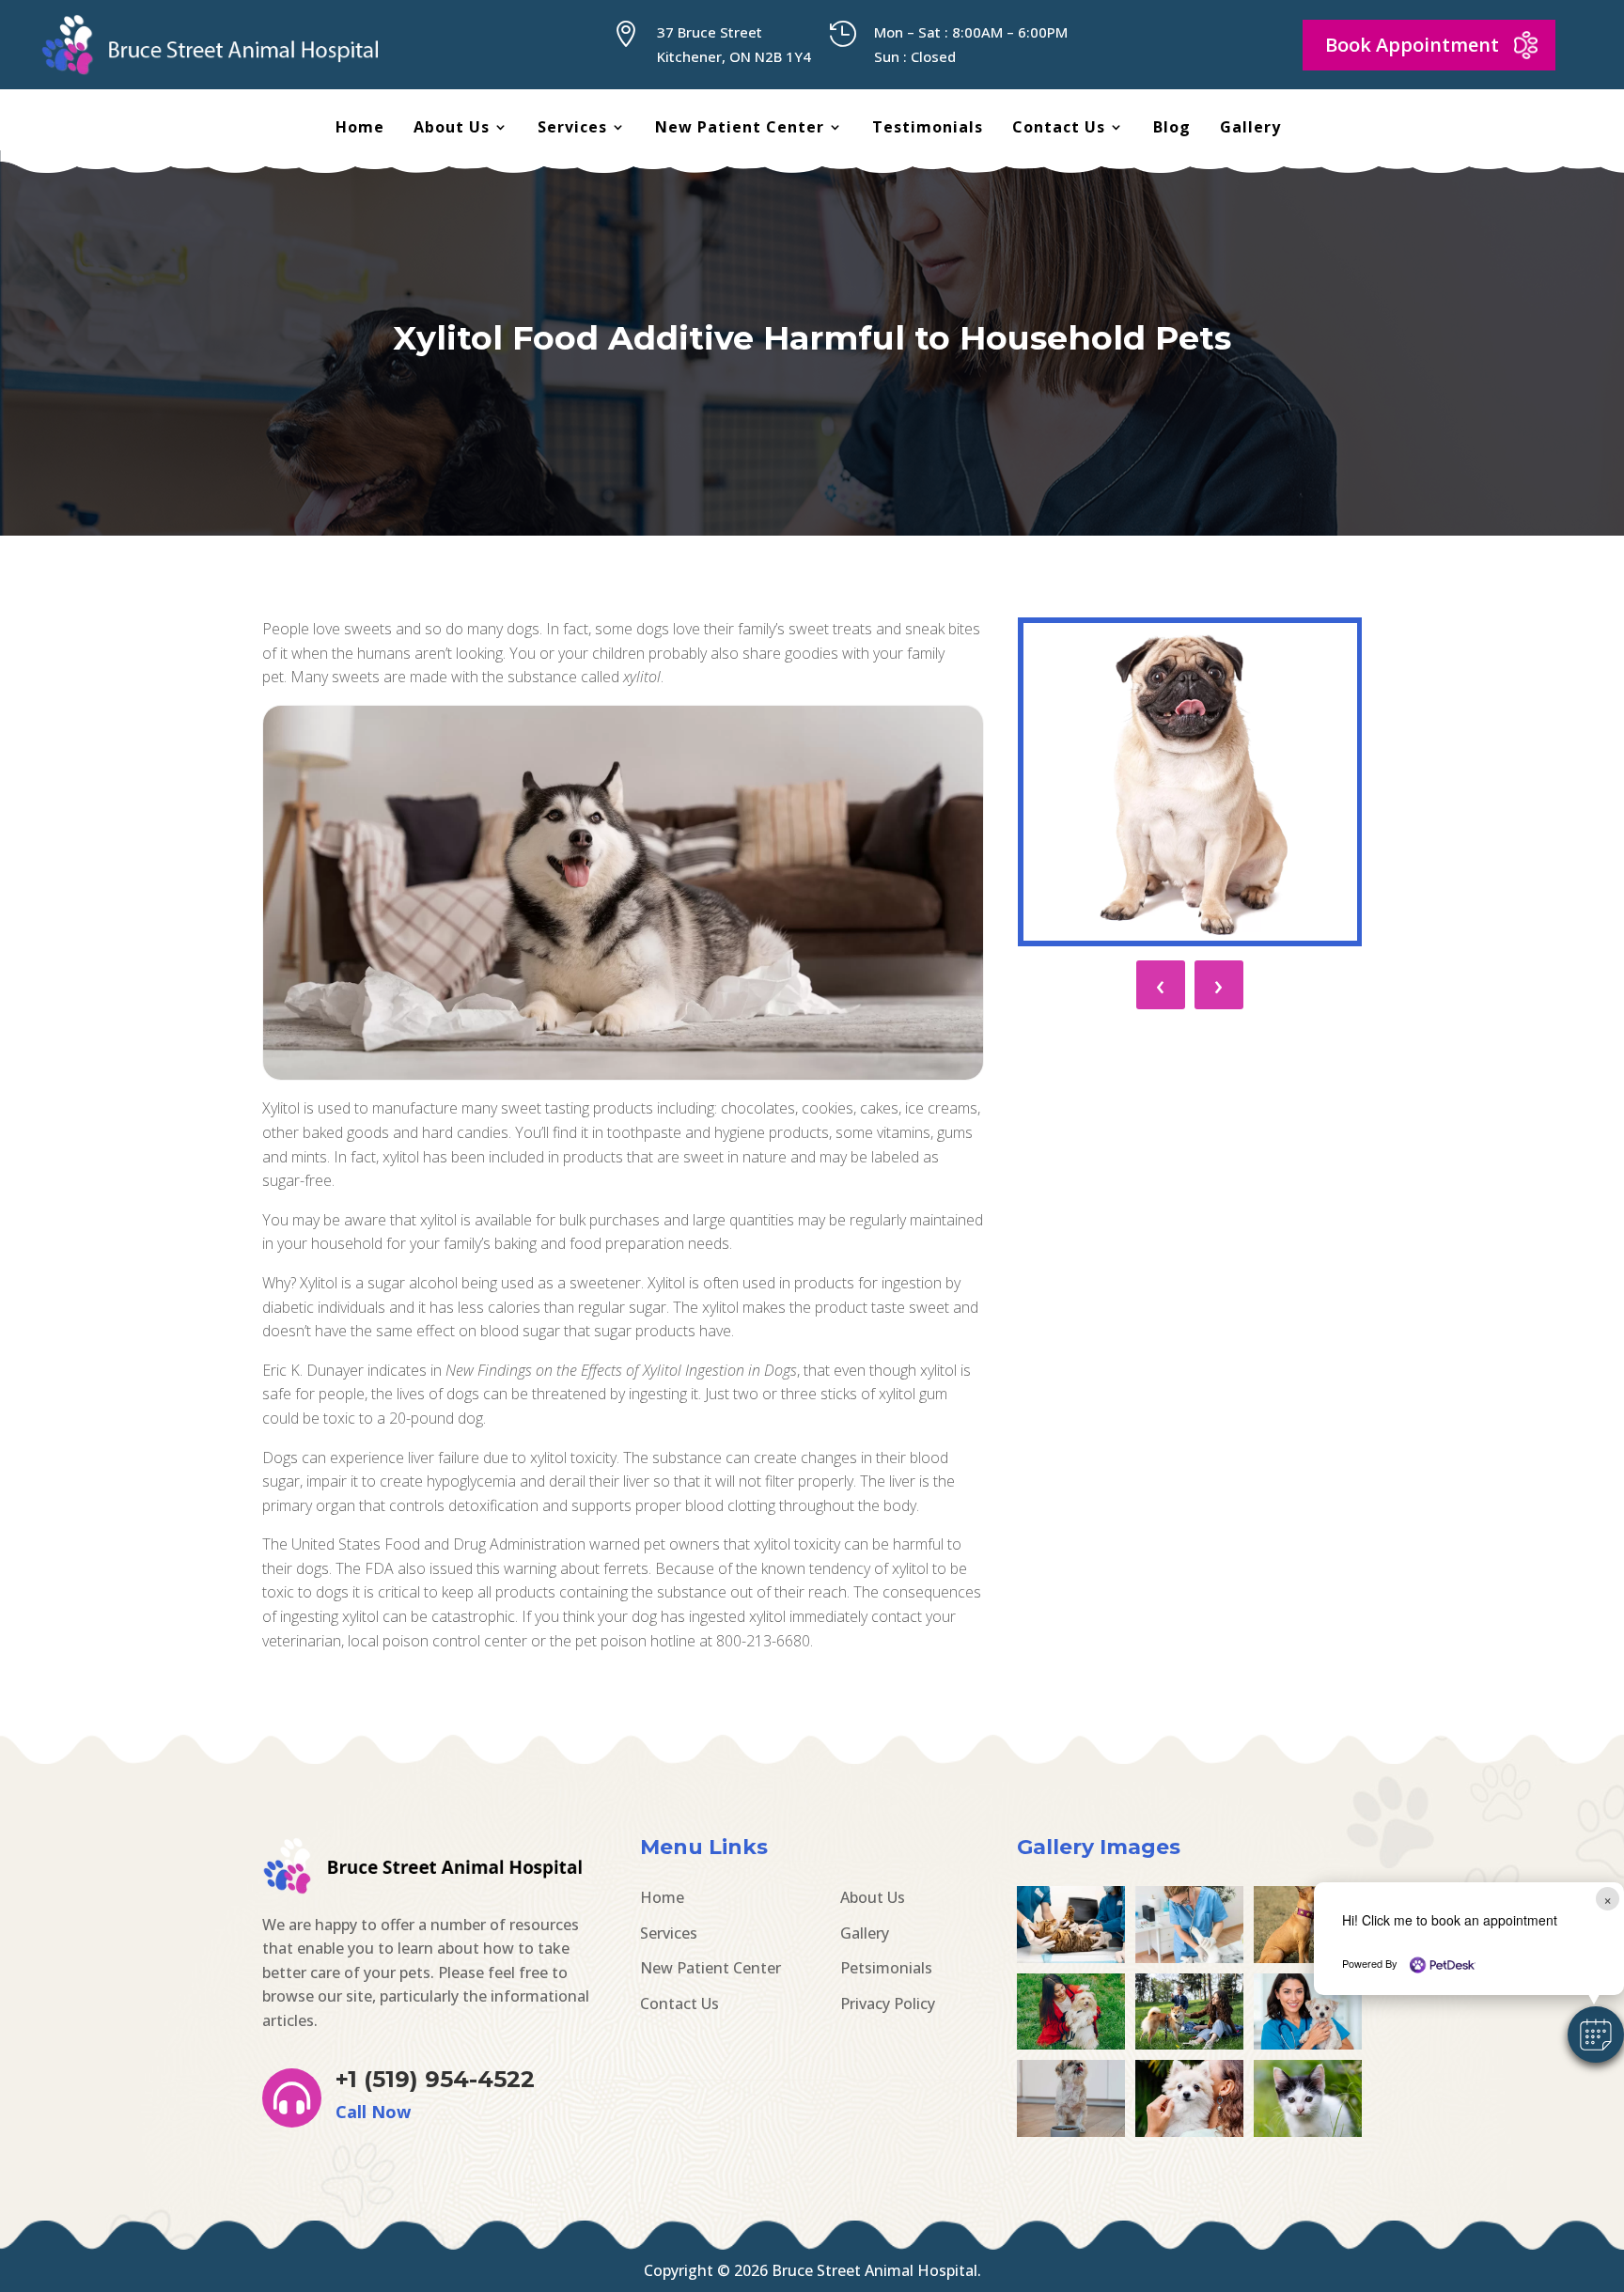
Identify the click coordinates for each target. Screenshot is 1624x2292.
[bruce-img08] (1071, 2131)
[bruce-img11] (1071, 2044)
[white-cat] (1308, 2131)
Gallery (1250, 129)
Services (572, 129)
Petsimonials (886, 1968)
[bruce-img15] (1071, 1957)
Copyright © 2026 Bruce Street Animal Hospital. (812, 2270)
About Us (452, 129)
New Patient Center (740, 129)
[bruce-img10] (1189, 2044)
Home (360, 129)
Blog (1172, 129)
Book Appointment (1412, 45)
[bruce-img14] (1189, 1957)
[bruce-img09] (1308, 2044)
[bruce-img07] (1189, 2131)
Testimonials (928, 129)
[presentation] (1161, 985)
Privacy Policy (888, 2004)
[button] (1596, 2035)
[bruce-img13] (1308, 1957)
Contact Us (1059, 129)
